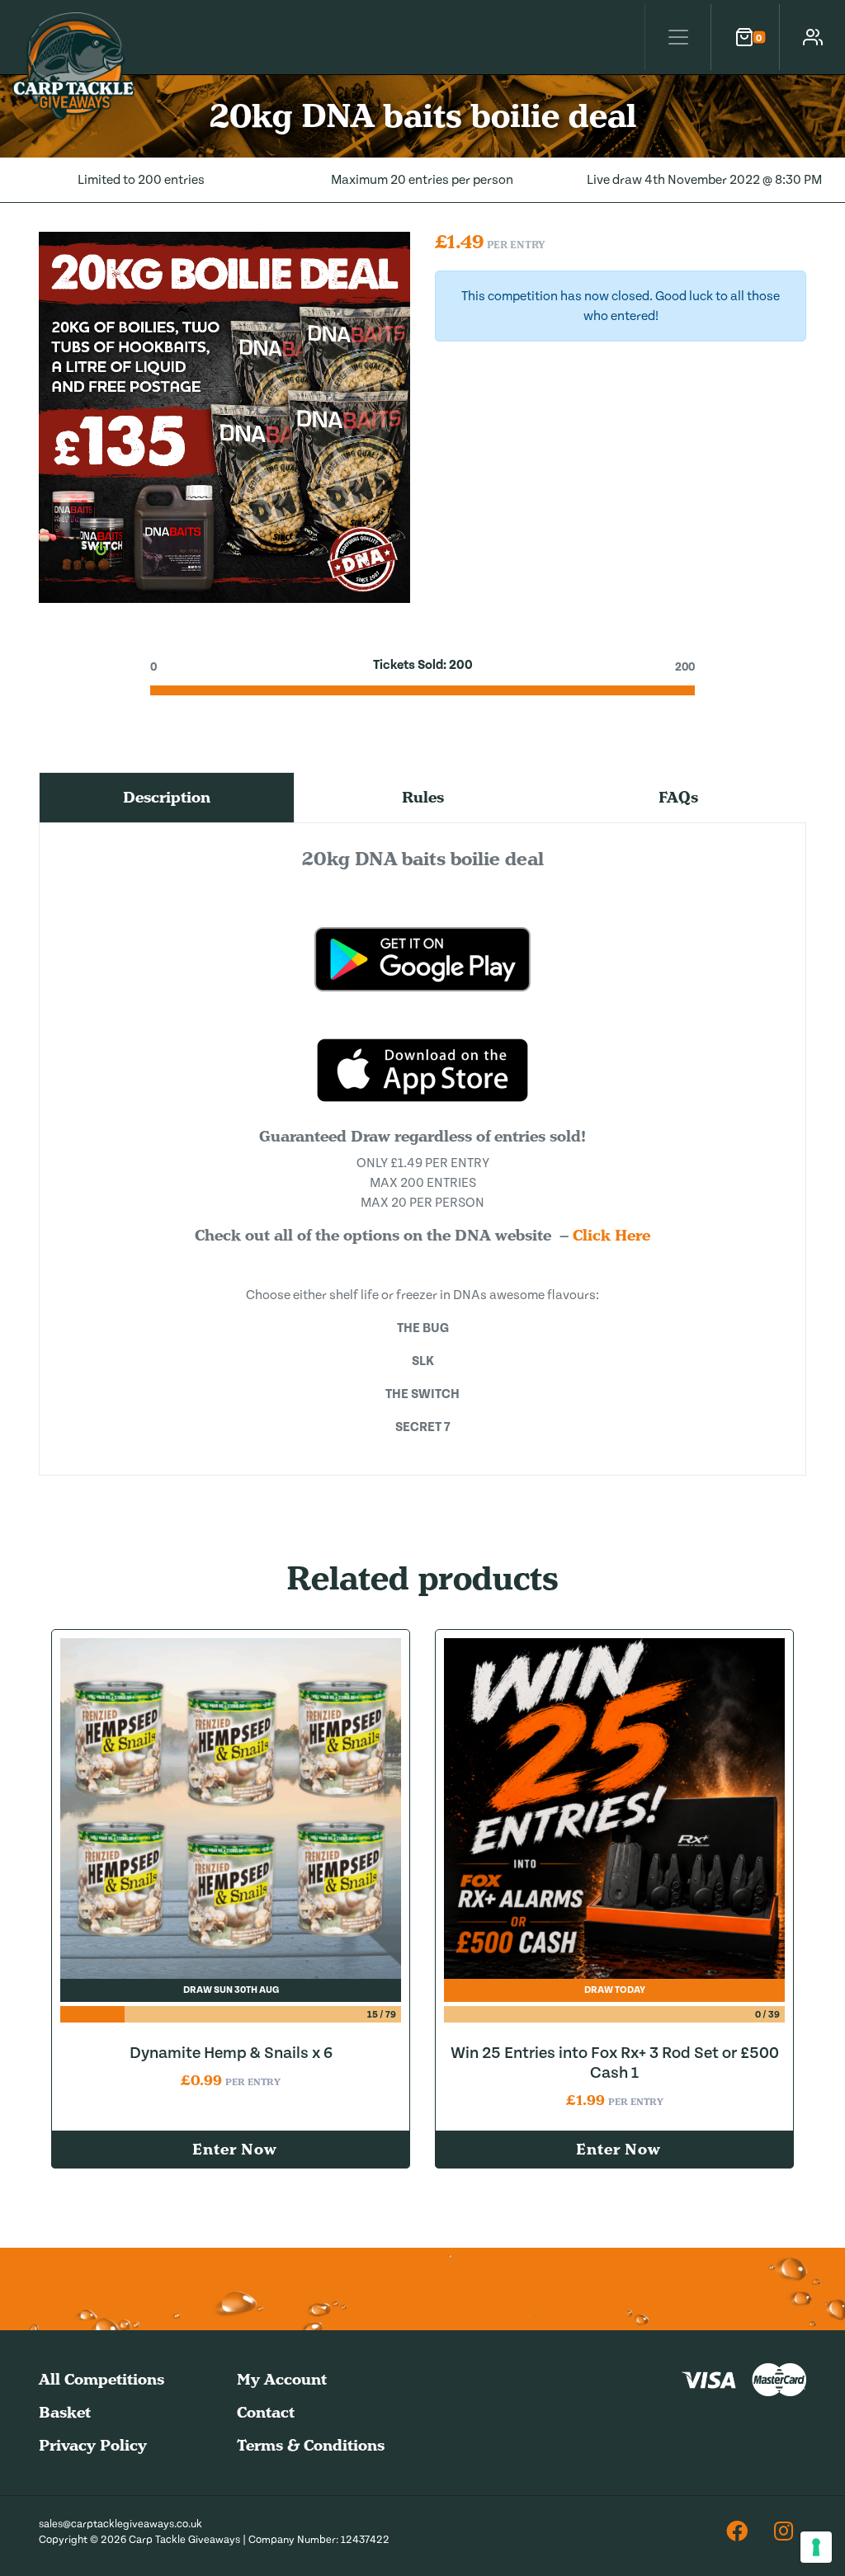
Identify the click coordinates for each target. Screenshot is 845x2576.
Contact (266, 2412)
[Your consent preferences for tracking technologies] (816, 2547)
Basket (65, 2412)
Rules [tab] (423, 797)
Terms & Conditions (311, 2445)
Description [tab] (167, 797)
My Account (282, 2379)
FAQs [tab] (678, 797)
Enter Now (234, 2149)
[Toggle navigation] (677, 37)
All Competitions (101, 2379)
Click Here (611, 1235)
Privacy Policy (93, 2445)
